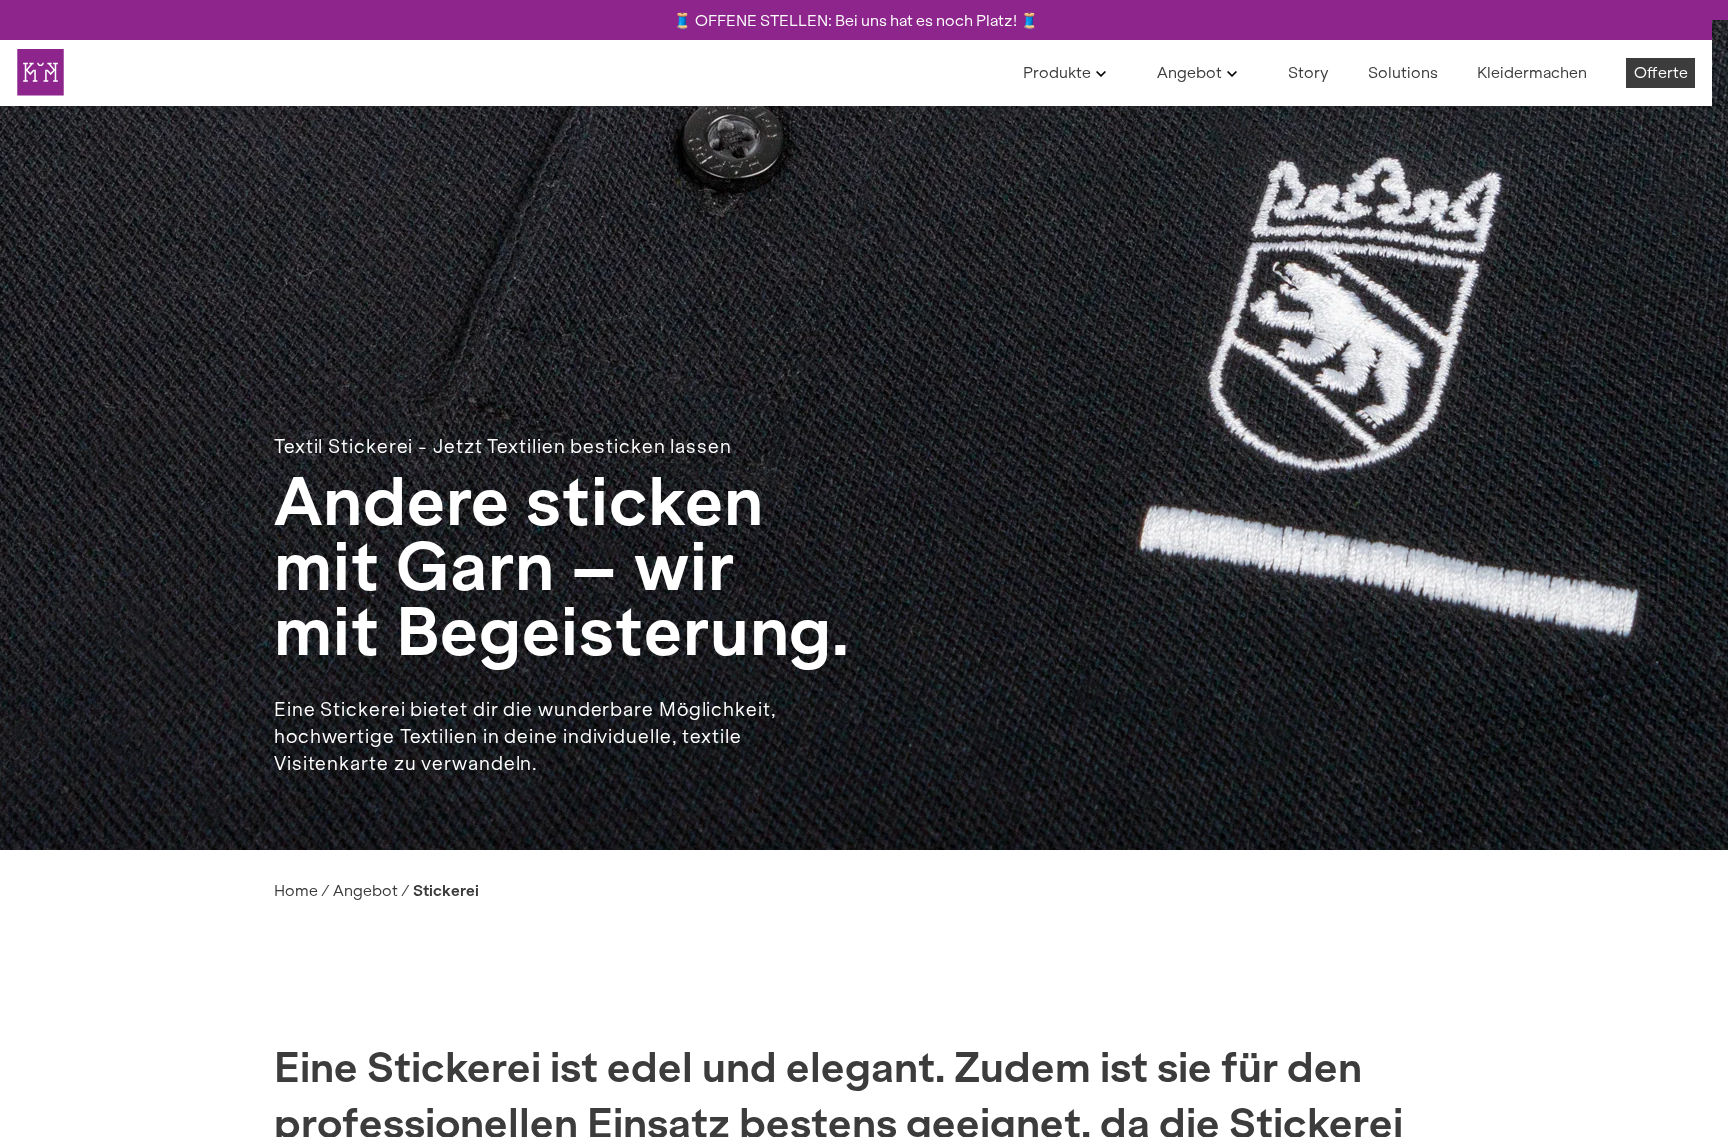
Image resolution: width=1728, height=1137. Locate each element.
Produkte (1057, 72)
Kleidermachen (1532, 72)
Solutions (1403, 72)
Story (1308, 72)
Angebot (1189, 72)
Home (296, 890)
